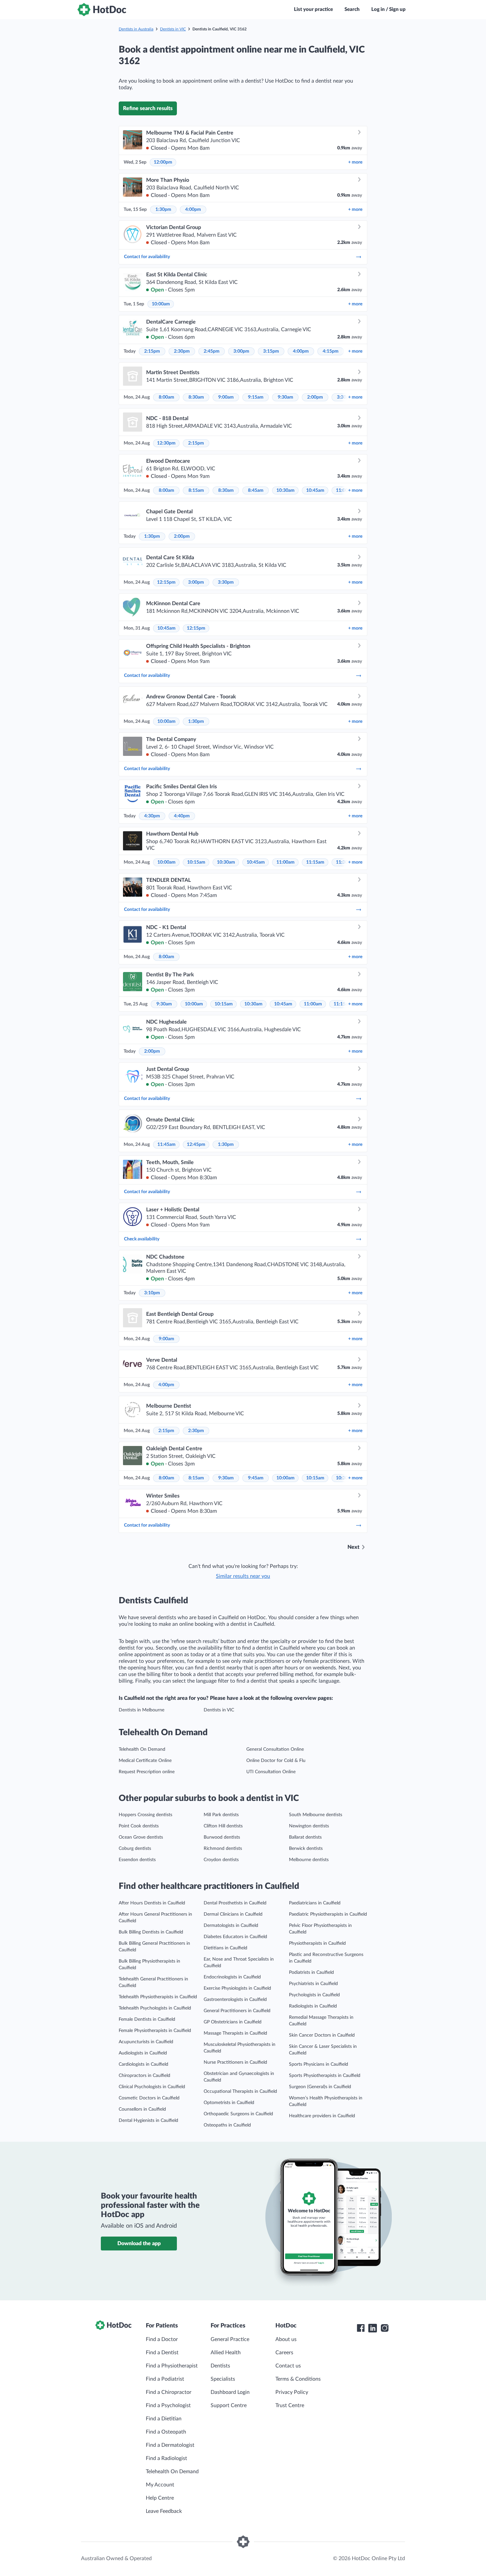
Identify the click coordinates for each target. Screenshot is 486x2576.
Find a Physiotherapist (172, 2366)
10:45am (315, 490)
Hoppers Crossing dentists (145, 1815)
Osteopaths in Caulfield (227, 2125)
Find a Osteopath (166, 2432)
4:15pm (331, 351)
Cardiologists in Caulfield (143, 2064)
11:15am (315, 862)
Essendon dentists (137, 1860)
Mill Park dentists (221, 1815)
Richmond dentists (223, 1849)
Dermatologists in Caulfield (231, 1926)
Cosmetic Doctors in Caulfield (149, 2098)
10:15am (196, 862)
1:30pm (163, 210)
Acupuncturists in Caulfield (146, 2042)
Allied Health (226, 2353)
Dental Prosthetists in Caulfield (235, 1903)
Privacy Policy (292, 2392)
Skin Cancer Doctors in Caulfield (322, 2035)
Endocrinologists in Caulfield (232, 1977)
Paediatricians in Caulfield (315, 1903)
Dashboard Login (230, 2392)
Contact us (288, 2366)
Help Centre (160, 2498)
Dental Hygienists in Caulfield (148, 2121)
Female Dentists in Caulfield (147, 2019)
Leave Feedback (164, 2511)
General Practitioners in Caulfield (237, 2011)
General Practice (230, 2339)
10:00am (161, 304)
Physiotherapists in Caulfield (317, 1943)
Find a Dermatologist (170, 2445)
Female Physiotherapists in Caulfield (155, 2031)
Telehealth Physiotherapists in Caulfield (158, 1997)
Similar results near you (243, 1576)
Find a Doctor (162, 2339)
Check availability (142, 1239)
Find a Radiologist (166, 2458)
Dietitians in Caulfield (225, 1948)
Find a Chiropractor (169, 2392)
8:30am (196, 397)
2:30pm (182, 351)
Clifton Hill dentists (223, 1826)
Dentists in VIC (173, 29)
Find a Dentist (162, 2353)
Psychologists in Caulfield (314, 1995)
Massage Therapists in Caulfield (235, 2033)
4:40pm (182, 816)
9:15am (256, 397)
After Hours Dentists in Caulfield (152, 1903)
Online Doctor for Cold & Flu (276, 1761)
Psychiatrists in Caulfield (313, 1984)
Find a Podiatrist (165, 2379)
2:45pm (212, 351)
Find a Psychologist (168, 2405)
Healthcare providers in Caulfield (322, 2116)
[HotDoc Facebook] (361, 2328)
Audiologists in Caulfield (143, 2053)
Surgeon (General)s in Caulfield (320, 2087)
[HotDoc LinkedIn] (373, 2328)
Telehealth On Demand (142, 1749)
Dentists (220, 2366)
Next (353, 1547)
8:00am (166, 397)
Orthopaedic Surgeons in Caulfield (238, 2114)
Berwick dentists (306, 1849)
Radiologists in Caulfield (313, 2006)
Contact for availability (147, 257)
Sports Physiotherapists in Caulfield (325, 2076)
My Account (160, 2485)
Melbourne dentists (309, 1860)
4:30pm (152, 816)
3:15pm (271, 351)
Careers (284, 2353)
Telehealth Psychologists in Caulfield (155, 2008)
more (355, 162)
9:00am (226, 397)
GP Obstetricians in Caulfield (233, 2022)
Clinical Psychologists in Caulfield (152, 2087)
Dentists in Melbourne (142, 1710)
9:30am (285, 397)
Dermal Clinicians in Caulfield (233, 1914)
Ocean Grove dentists (141, 1837)
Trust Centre (290, 2405)
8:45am (256, 490)
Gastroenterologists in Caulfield (235, 2000)
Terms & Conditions (298, 2379)
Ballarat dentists (305, 1837)
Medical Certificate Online (145, 1761)
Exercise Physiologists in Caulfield (237, 1988)
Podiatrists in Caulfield (311, 1972)
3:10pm (152, 1293)
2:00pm (315, 397)
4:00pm (193, 210)
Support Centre (229, 2405)
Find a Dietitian (164, 2419)
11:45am (166, 1145)
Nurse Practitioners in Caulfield (235, 2062)
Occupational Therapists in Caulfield (240, 2091)
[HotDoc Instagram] (385, 2328)
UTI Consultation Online (271, 1772)
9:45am (256, 1478)
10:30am (285, 490)
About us (286, 2339)
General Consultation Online (275, 1749)
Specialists (223, 2379)
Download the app (139, 2244)
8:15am (196, 490)
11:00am (285, 862)
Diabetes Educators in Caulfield (235, 1937)
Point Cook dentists (139, 1826)
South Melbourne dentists (316, 1815)
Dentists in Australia (136, 29)
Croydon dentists (221, 1860)
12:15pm (166, 582)
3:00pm (241, 351)
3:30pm (226, 582)
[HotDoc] (102, 10)
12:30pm (166, 443)
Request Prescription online (147, 1772)
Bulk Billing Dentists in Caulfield (151, 1932)
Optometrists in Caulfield (229, 2103)
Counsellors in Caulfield (142, 2109)
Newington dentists (309, 1826)
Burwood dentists (222, 1837)
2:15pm (152, 351)
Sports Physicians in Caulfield (319, 2064)
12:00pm (163, 162)
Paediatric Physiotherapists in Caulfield (328, 1914)
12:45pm (196, 1145)
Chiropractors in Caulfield (144, 2076)
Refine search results (148, 108)
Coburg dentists (135, 1849)
